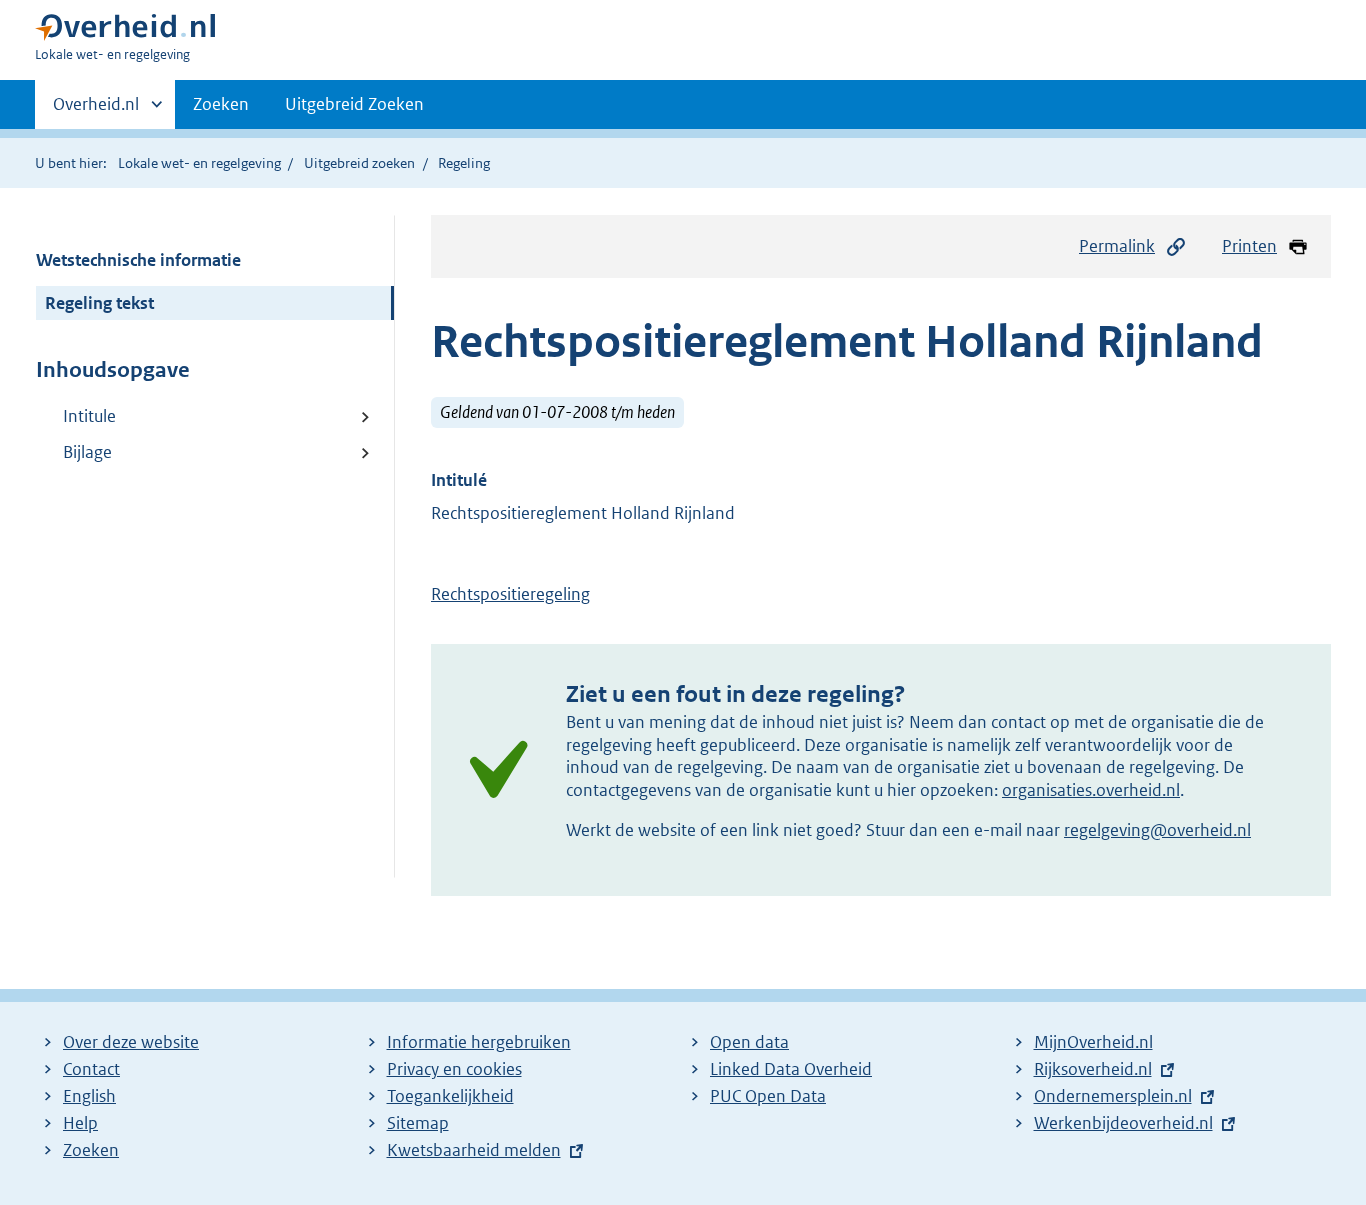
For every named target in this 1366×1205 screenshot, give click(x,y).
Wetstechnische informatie (138, 260)
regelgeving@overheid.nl (1157, 830)
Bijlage (87, 452)
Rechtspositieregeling (510, 594)
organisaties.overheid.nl (1091, 790)
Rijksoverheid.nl (1093, 1069)
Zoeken (221, 104)
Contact (91, 1069)
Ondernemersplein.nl (1113, 1096)
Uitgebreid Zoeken (354, 104)
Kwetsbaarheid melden (474, 1150)
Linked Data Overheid (791, 1069)
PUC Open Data (768, 1096)
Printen (1249, 246)
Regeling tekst (99, 303)
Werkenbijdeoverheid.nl (1123, 1123)
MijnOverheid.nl (1093, 1042)
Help (80, 1123)
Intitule (89, 416)
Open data (749, 1042)
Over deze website (131, 1042)
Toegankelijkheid (450, 1096)
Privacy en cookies (454, 1069)
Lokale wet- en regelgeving (199, 163)
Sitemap (418, 1123)
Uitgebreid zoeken (359, 163)
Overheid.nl (96, 111)
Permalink (1117, 246)
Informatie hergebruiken (479, 1042)
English (89, 1096)
